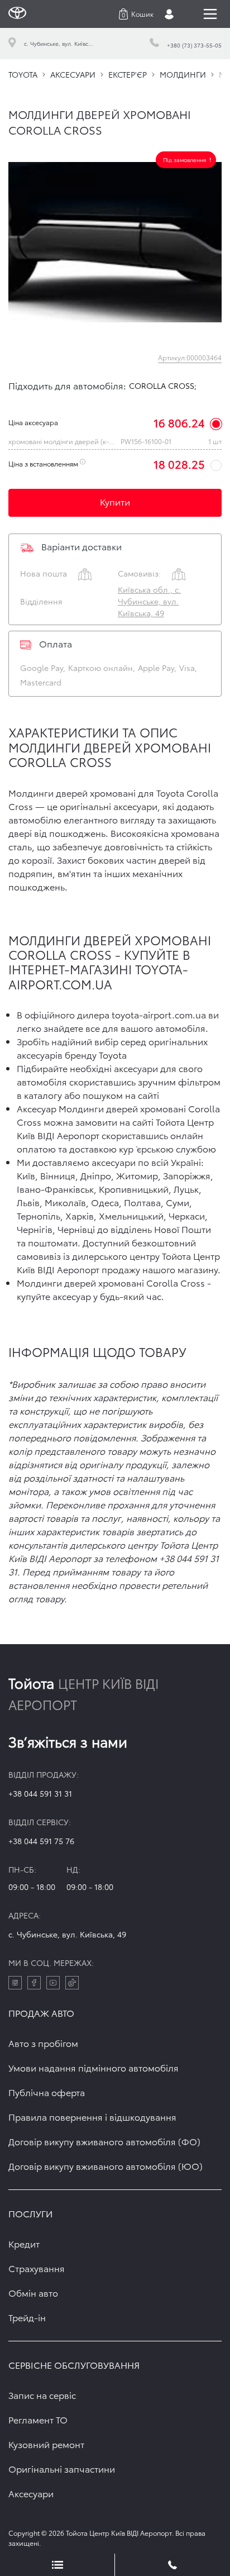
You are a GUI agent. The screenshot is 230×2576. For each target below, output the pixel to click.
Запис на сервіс (42, 2395)
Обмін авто (33, 2292)
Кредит (24, 2243)
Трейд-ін (27, 2317)
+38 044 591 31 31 (40, 1793)
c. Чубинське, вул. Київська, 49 (67, 1934)
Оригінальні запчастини (62, 2468)
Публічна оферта (47, 2092)
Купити (115, 501)
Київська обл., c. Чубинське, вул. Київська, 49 (149, 601)
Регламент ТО (38, 2419)
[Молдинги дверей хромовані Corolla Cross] (115, 242)
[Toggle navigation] (210, 14)
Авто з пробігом (43, 2043)
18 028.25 (179, 464)
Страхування (37, 2268)
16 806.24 (179, 422)
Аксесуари (31, 2493)
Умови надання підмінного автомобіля (94, 2067)
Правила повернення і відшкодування (92, 2116)
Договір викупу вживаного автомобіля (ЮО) (106, 2166)
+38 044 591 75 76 (41, 1841)
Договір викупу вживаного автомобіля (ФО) (104, 2141)
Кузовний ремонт (46, 2444)
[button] (136, 14)
